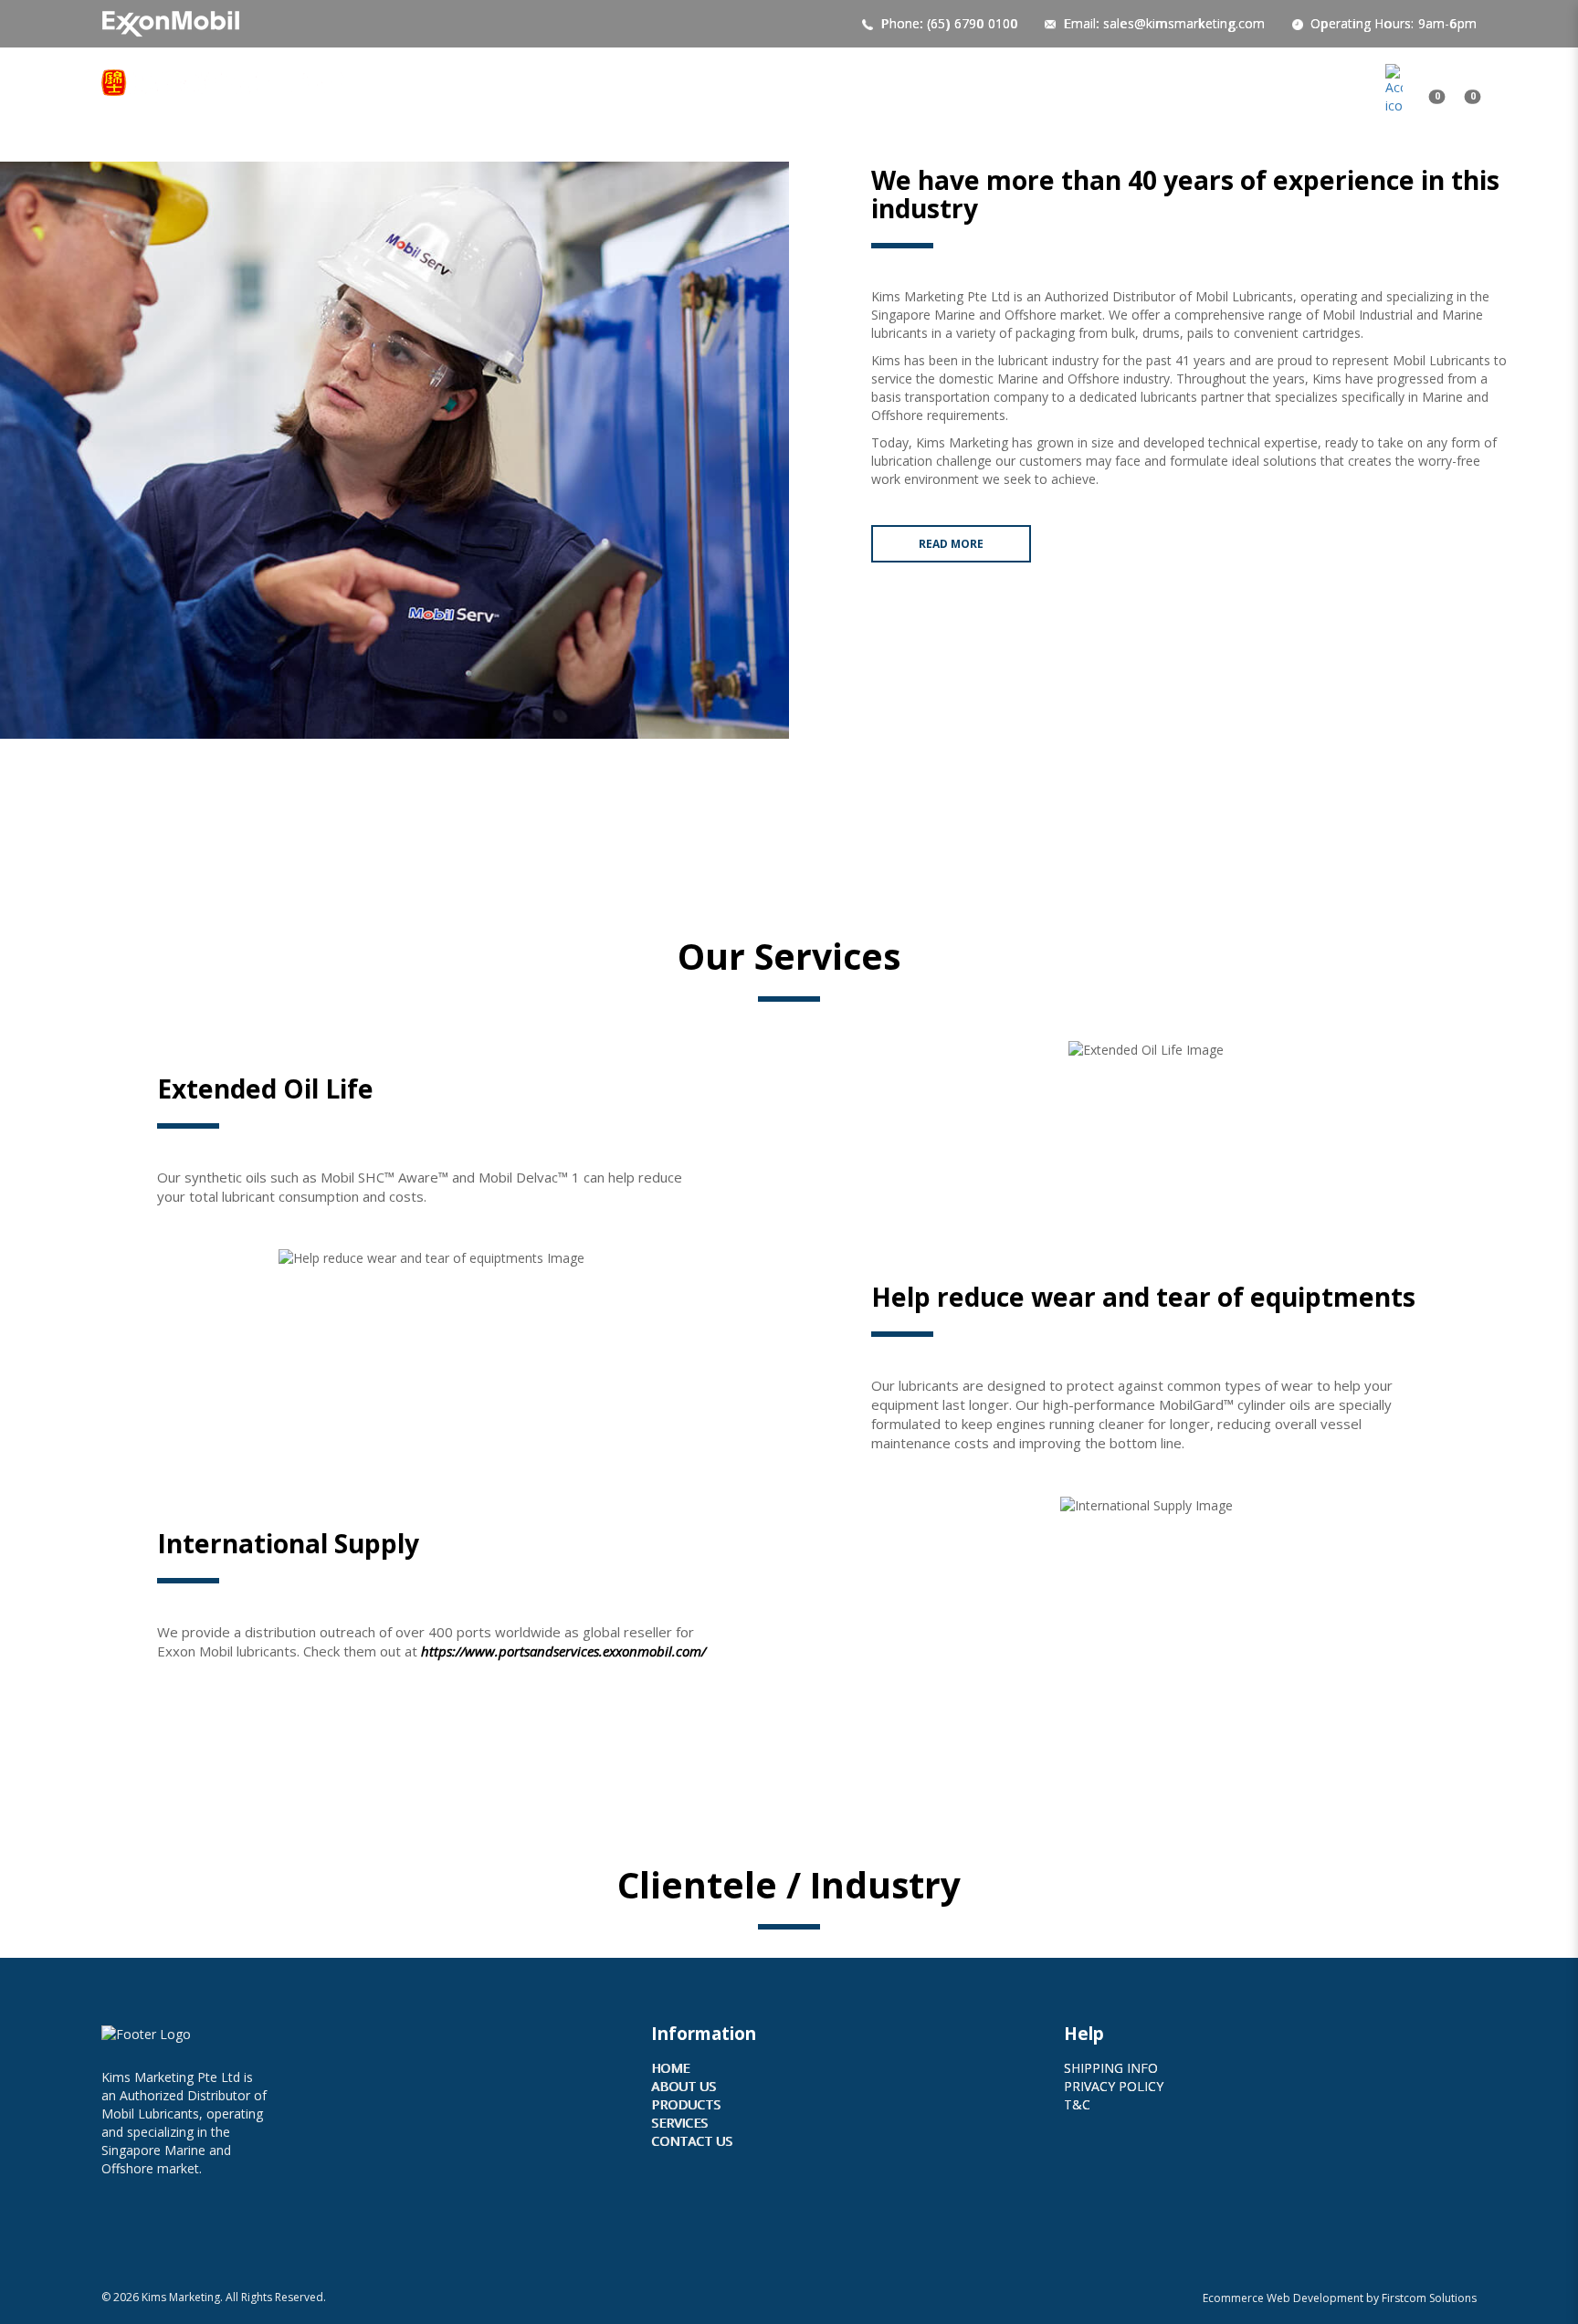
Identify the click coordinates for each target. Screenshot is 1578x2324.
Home (670, 2068)
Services (679, 2123)
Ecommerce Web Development (1283, 2298)
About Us (684, 2086)
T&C (1077, 2104)
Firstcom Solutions (1429, 2298)
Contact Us (692, 2141)
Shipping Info (1111, 2068)
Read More (951, 544)
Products (686, 2104)
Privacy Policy (1114, 2086)
